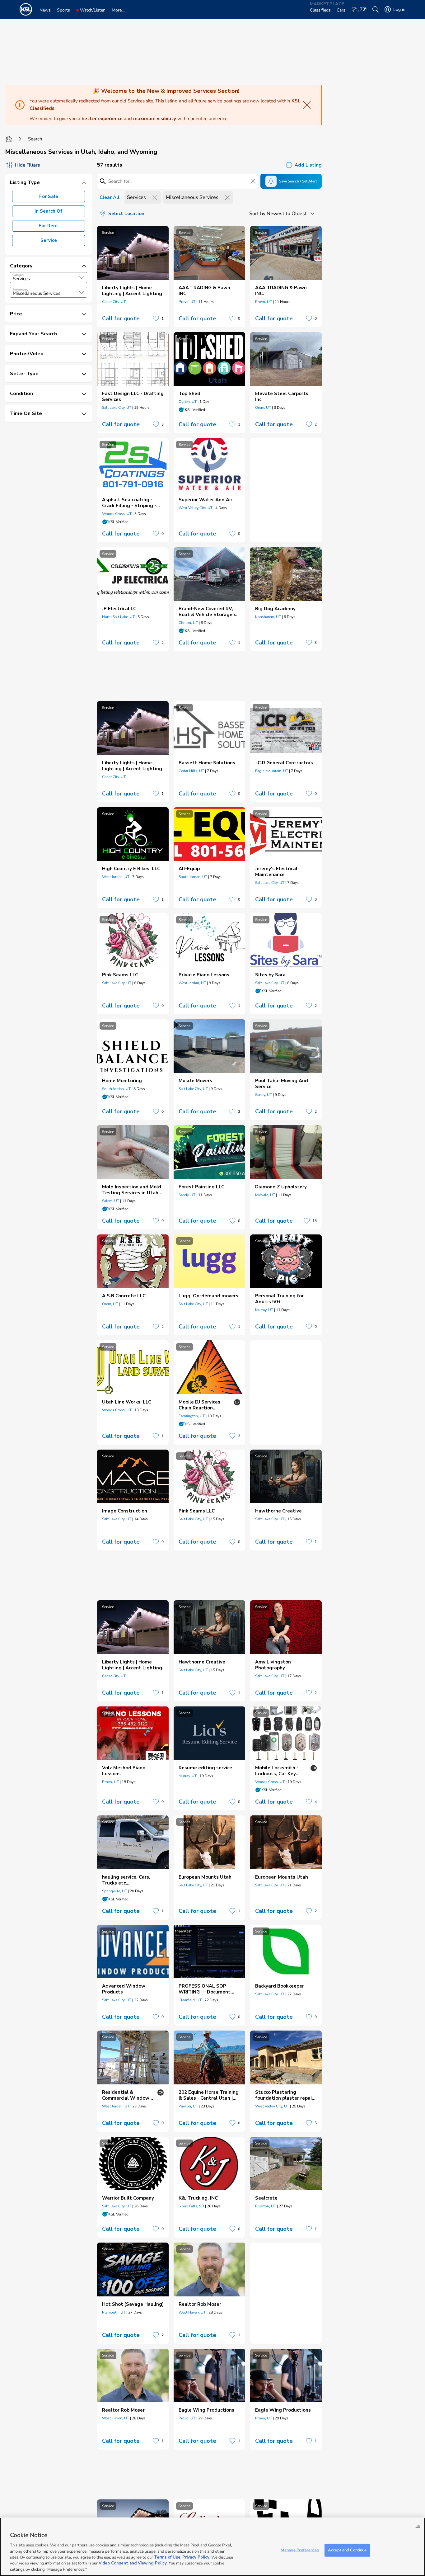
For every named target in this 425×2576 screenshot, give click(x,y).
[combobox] (49, 278)
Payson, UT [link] (188, 2106)
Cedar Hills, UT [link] (191, 771)
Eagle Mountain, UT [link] (272, 771)
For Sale (49, 196)
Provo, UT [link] (187, 302)
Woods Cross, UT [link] (117, 514)
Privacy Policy (196, 2557)
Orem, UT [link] (263, 408)
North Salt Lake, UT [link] (118, 617)
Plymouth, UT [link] (114, 2312)
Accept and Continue (347, 2550)
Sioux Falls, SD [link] (191, 2206)
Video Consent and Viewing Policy (133, 2564)
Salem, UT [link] (111, 1201)
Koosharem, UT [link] (268, 617)
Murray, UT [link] (264, 1310)
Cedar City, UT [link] (114, 302)
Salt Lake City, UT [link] (117, 408)
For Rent (49, 226)
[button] (82, 278)
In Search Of (49, 211)
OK (418, 2526)
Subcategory (20, 290)
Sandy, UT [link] (264, 1095)
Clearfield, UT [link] (190, 2000)
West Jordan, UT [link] (116, 877)
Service (49, 240)
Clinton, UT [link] (188, 623)
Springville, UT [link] (114, 1891)
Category (18, 275)
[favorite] (156, 318)
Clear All (110, 197)
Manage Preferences (300, 2550)
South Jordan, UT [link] (193, 877)
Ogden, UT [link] (188, 402)
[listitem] (133, 277)
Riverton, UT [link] (266, 2206)
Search (35, 139)
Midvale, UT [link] (265, 1195)
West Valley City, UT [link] (196, 508)
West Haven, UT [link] (192, 2312)
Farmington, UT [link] (192, 1416)
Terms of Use (167, 2557)
